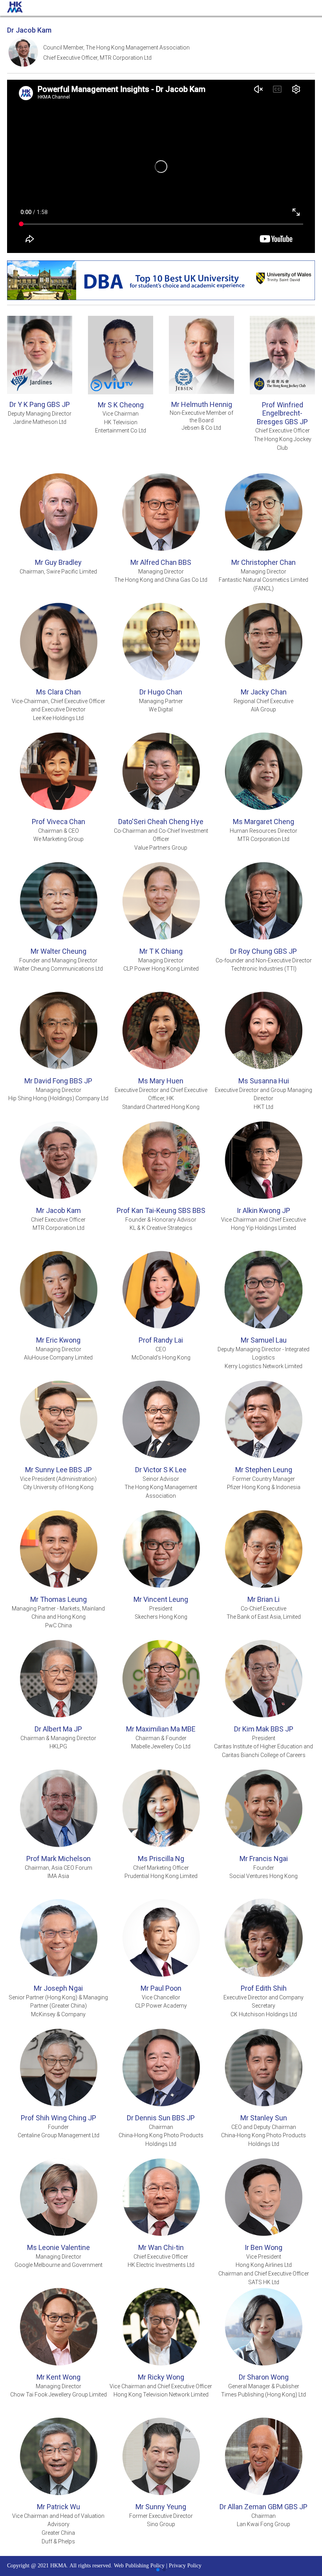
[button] (158, 2570)
